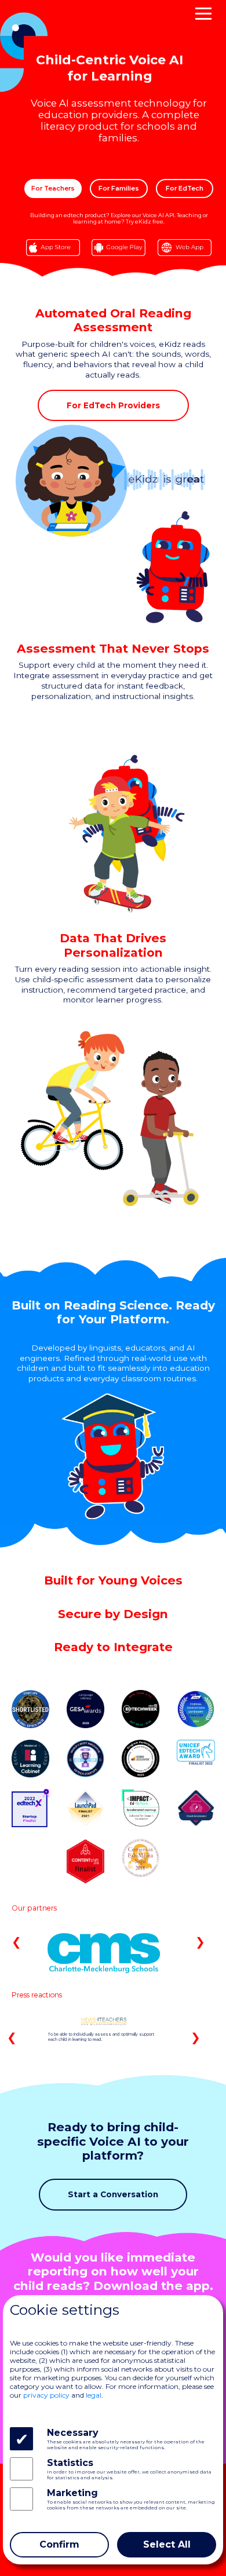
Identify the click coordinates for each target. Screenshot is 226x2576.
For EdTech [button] (185, 188)
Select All (167, 2544)
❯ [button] (200, 1942)
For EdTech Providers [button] (113, 405)
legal (94, 2395)
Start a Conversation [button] (113, 2194)
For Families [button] (119, 188)
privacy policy (46, 2395)
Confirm (59, 2544)
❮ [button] (17, 1942)
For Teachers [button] (53, 188)
